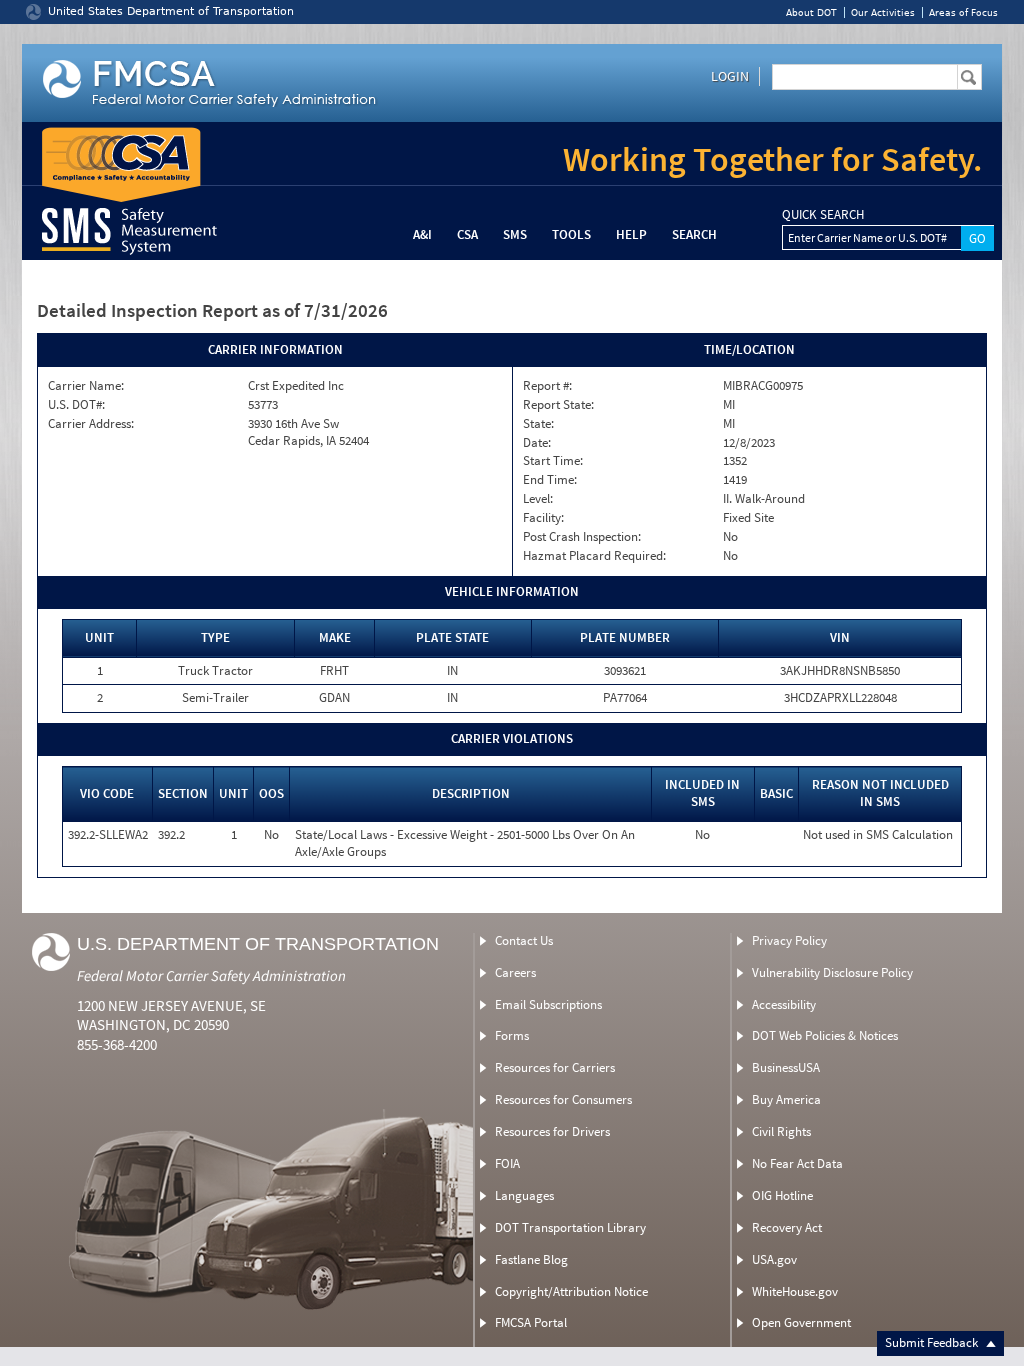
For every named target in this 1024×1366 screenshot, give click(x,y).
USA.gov (774, 1259)
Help (631, 234)
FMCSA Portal (531, 1322)
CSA (467, 234)
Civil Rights (781, 1131)
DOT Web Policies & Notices (825, 1035)
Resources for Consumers (563, 1099)
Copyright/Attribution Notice (571, 1291)
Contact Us (524, 940)
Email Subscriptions (548, 1004)
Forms (512, 1035)
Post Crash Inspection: (582, 537)
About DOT (811, 12)
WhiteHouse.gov (795, 1291)
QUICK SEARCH (823, 215)
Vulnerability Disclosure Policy (832, 972)
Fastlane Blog (531, 1259)
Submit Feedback (933, 1342)
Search (694, 234)
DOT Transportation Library (570, 1227)
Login (730, 76)
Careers (515, 972)
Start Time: (553, 461)
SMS (515, 234)
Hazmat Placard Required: (594, 556)
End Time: (550, 480)
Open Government (801, 1322)
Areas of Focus (963, 12)
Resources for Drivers (552, 1131)
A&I (422, 234)
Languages (524, 1195)
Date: (537, 443)
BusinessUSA (786, 1067)
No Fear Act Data (797, 1163)
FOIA (507, 1163)
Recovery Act (787, 1227)
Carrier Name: (86, 386)
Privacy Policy (789, 940)
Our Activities (883, 12)
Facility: (543, 518)
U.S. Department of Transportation (258, 944)
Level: (538, 499)
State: (538, 424)
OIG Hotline (782, 1195)
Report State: (558, 405)
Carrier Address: (91, 424)
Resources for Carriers (555, 1067)
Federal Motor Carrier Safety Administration (211, 975)
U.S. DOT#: (76, 405)
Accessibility (784, 1004)
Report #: (547, 386)
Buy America (786, 1099)
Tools (571, 234)
